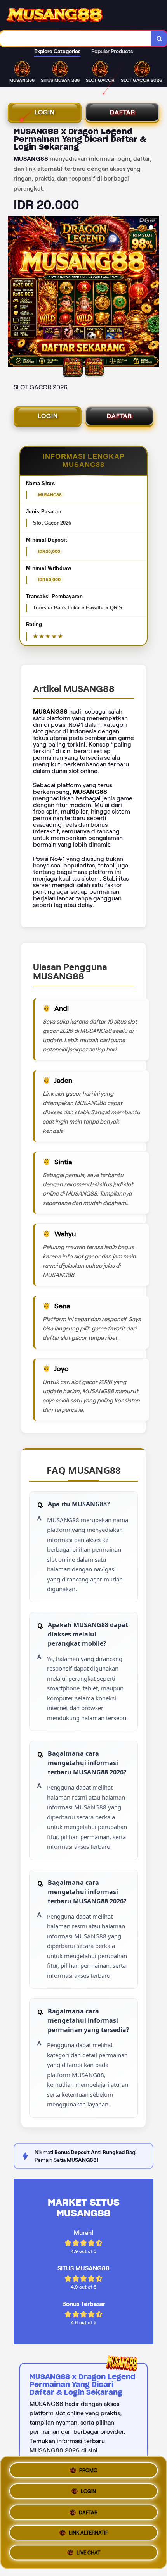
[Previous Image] (14, 293)
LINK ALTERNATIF (88, 2532)
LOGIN (45, 112)
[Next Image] (153, 293)
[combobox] (76, 39)
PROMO (88, 2468)
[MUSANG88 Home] (55, 15)
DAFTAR (123, 112)
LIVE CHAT (88, 2554)
